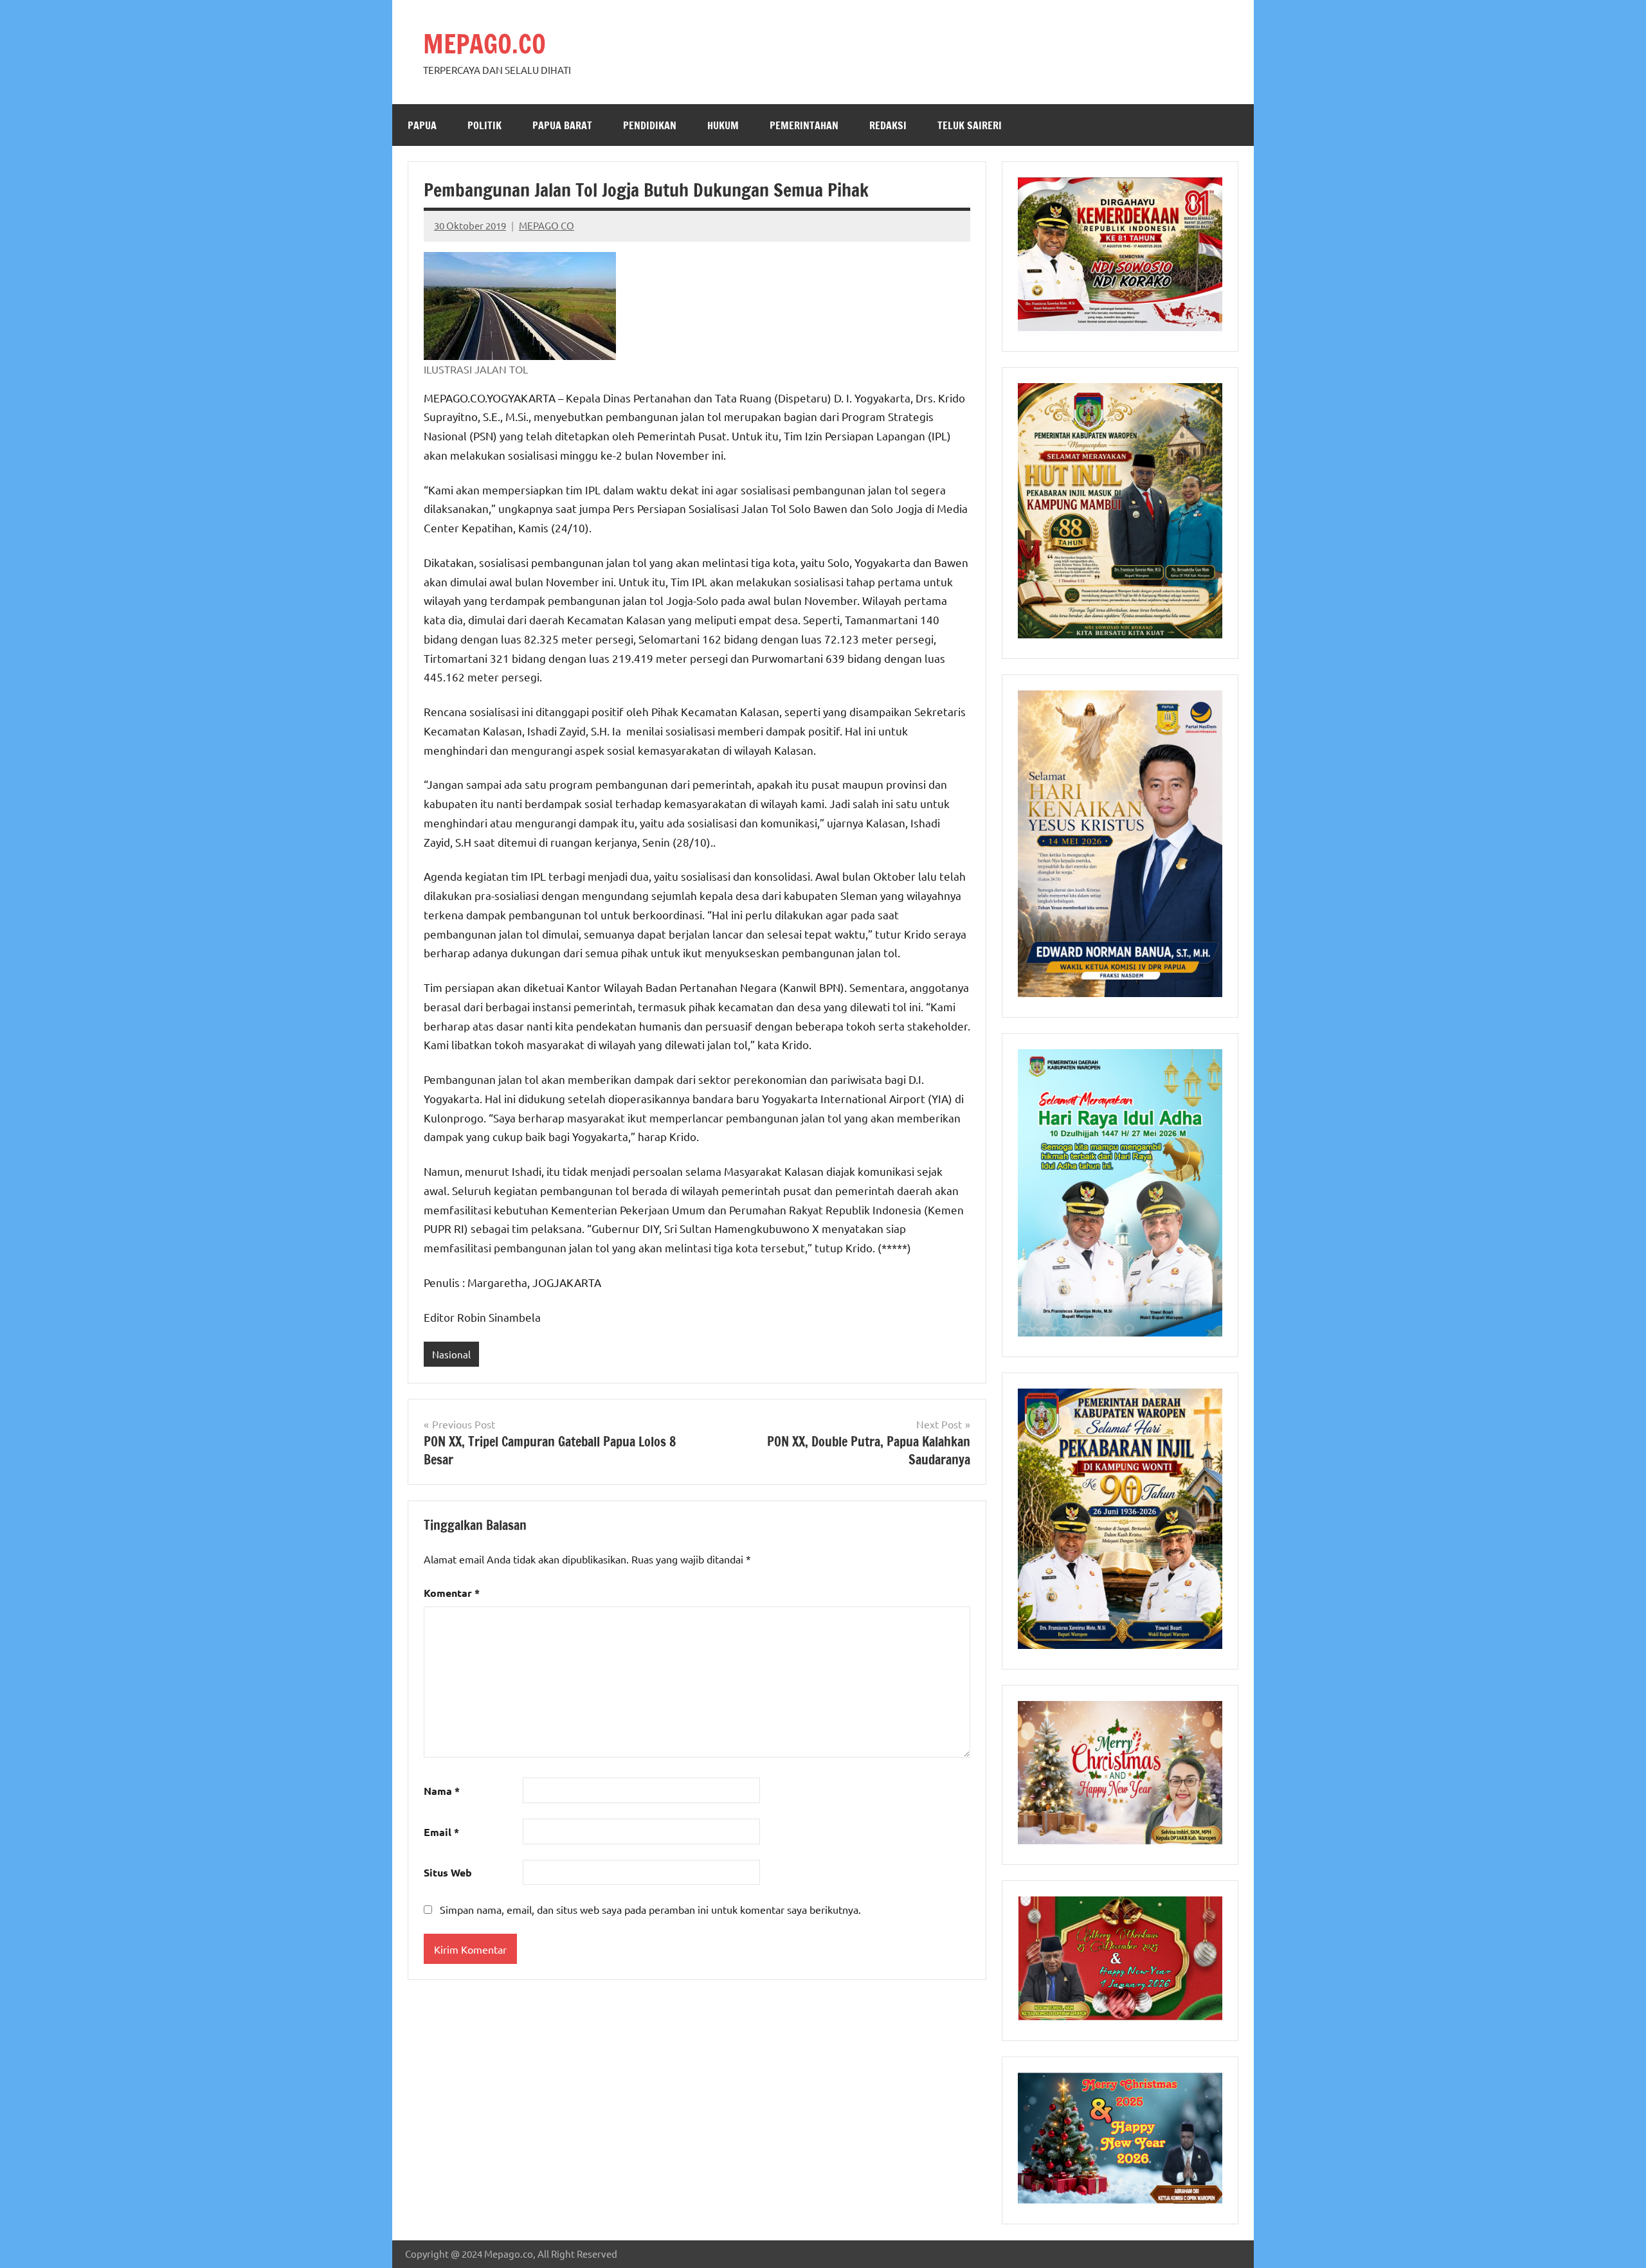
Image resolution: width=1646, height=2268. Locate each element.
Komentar (452, 1593)
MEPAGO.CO (484, 43)
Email (441, 1832)
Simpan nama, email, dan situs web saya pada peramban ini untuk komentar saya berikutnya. (650, 1909)
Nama (442, 1791)
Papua (422, 125)
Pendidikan (650, 125)
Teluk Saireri (970, 125)
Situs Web (448, 1872)
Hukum (723, 125)
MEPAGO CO (547, 225)
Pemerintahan (804, 125)
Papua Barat (562, 125)
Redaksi (888, 125)
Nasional (451, 1354)
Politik (484, 125)
